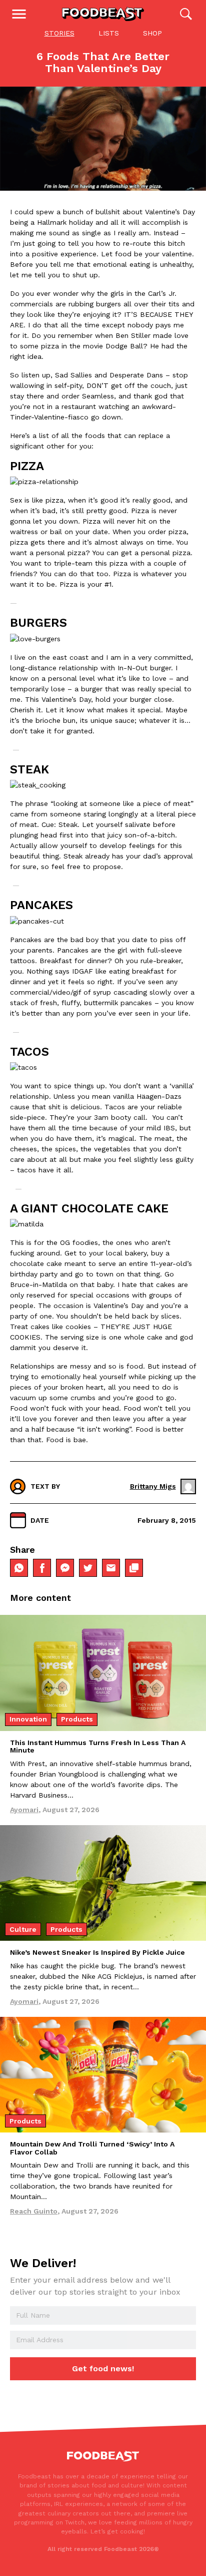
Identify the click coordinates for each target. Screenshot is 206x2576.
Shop (152, 33)
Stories (59, 33)
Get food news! (103, 2369)
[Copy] (134, 1568)
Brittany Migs (153, 1486)
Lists (109, 33)
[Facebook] (42, 1568)
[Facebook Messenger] (65, 1568)
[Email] (111, 1568)
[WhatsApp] (19, 1568)
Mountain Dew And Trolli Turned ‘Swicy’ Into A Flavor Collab (92, 2148)
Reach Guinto (34, 2211)
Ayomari (24, 1810)
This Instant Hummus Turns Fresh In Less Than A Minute (98, 1746)
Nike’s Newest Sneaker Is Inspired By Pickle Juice (97, 1952)
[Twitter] (88, 1568)
